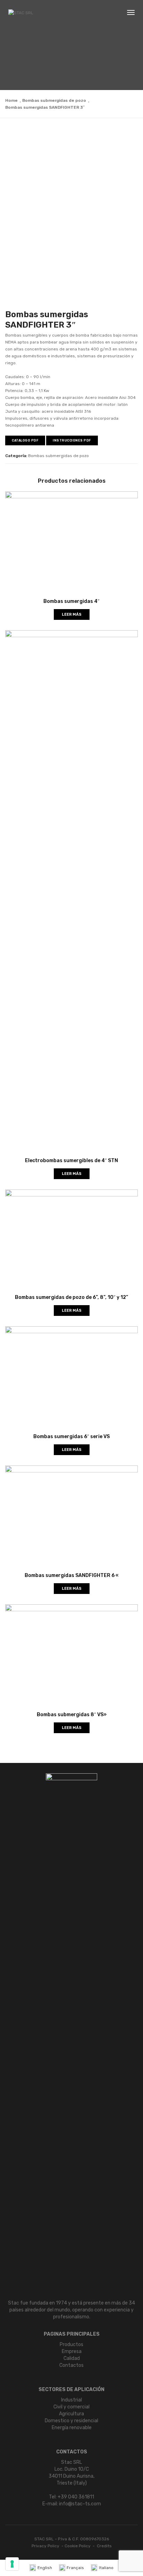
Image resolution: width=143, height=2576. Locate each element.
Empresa (72, 2351)
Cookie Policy (78, 2546)
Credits (104, 2546)
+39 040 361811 (76, 2497)
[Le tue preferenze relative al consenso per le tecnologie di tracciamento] (12, 2564)
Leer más (72, 614)
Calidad (72, 2358)
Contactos (71, 2365)
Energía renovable (72, 2428)
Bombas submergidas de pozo (54, 100)
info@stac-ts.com (80, 2504)
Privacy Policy (45, 2546)
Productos (71, 2345)
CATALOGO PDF (25, 440)
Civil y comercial (71, 2407)
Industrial (71, 2400)
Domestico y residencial (71, 2421)
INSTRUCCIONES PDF (72, 440)
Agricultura (71, 2414)
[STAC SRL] (21, 13)
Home (11, 100)
